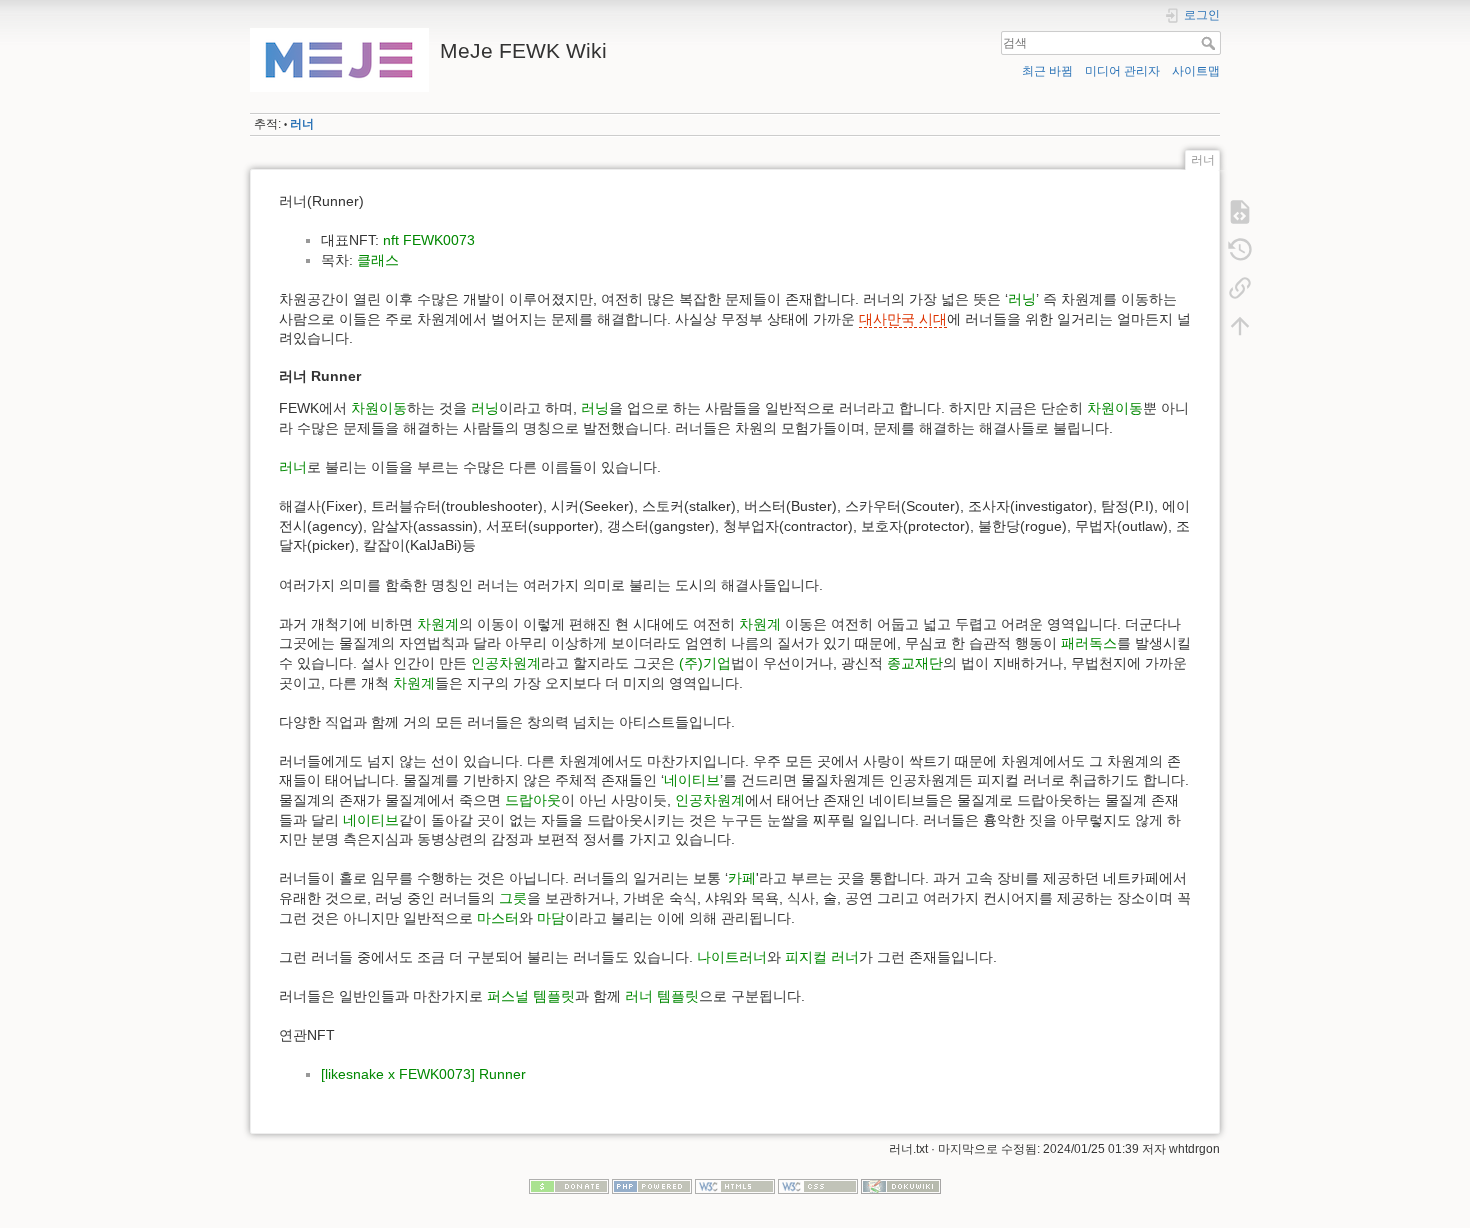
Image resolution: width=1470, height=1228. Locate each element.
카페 (742, 878)
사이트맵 (1196, 71)
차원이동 (379, 408)
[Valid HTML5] (735, 1185)
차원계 (438, 624)
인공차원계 (506, 663)
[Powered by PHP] (652, 1185)
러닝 (1022, 299)
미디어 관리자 (1122, 71)
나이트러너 (732, 957)
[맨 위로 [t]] (1240, 326)
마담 (551, 918)
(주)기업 (705, 663)
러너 (302, 124)
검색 (1210, 43)
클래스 (378, 260)
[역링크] (1240, 288)
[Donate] (569, 1185)
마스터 (498, 918)
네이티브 (692, 780)
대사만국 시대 (903, 319)
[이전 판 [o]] (1240, 250)
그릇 (513, 898)
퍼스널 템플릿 (531, 996)
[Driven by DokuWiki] (901, 1185)
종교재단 (915, 663)
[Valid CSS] (818, 1185)
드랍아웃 (533, 800)
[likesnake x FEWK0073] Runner (423, 1074)
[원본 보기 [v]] (1240, 212)
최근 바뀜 (1047, 71)
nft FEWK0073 (429, 240)
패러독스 (1089, 643)
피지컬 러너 (822, 957)
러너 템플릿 (662, 996)
